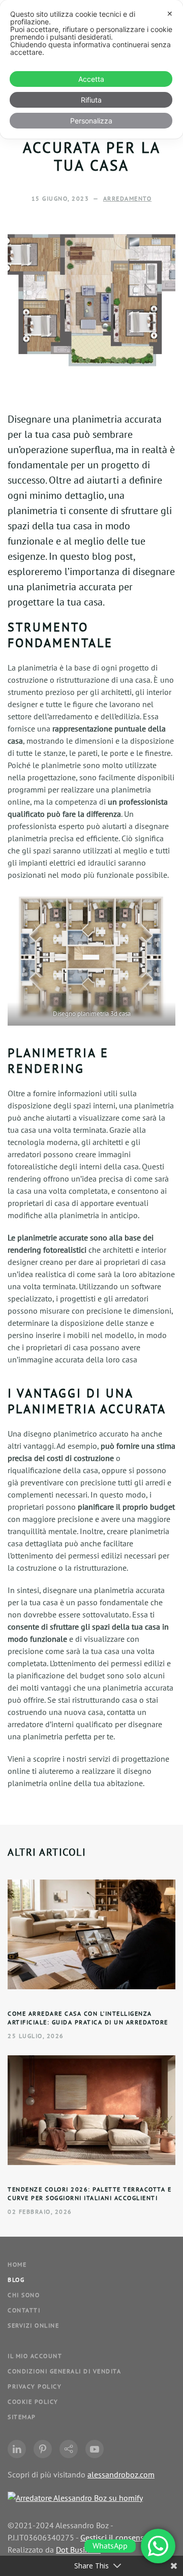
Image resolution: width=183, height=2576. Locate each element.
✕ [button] (170, 13)
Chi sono (24, 2295)
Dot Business (78, 2550)
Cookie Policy (33, 2402)
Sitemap (22, 2417)
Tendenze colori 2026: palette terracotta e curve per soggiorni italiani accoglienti (89, 2193)
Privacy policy (35, 2386)
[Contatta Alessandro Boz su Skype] (69, 2449)
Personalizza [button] (91, 121)
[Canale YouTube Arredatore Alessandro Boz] (95, 2449)
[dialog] (91, 69)
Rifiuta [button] (91, 100)
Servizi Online (33, 2325)
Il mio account (35, 2356)
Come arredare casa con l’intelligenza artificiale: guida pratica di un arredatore (88, 2018)
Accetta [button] (91, 79)
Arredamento (128, 198)
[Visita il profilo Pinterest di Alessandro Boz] (43, 2449)
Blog (16, 2280)
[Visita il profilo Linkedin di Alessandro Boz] (17, 2449)
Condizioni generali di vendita (64, 2371)
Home (17, 2264)
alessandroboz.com (121, 2474)
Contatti (24, 2310)
